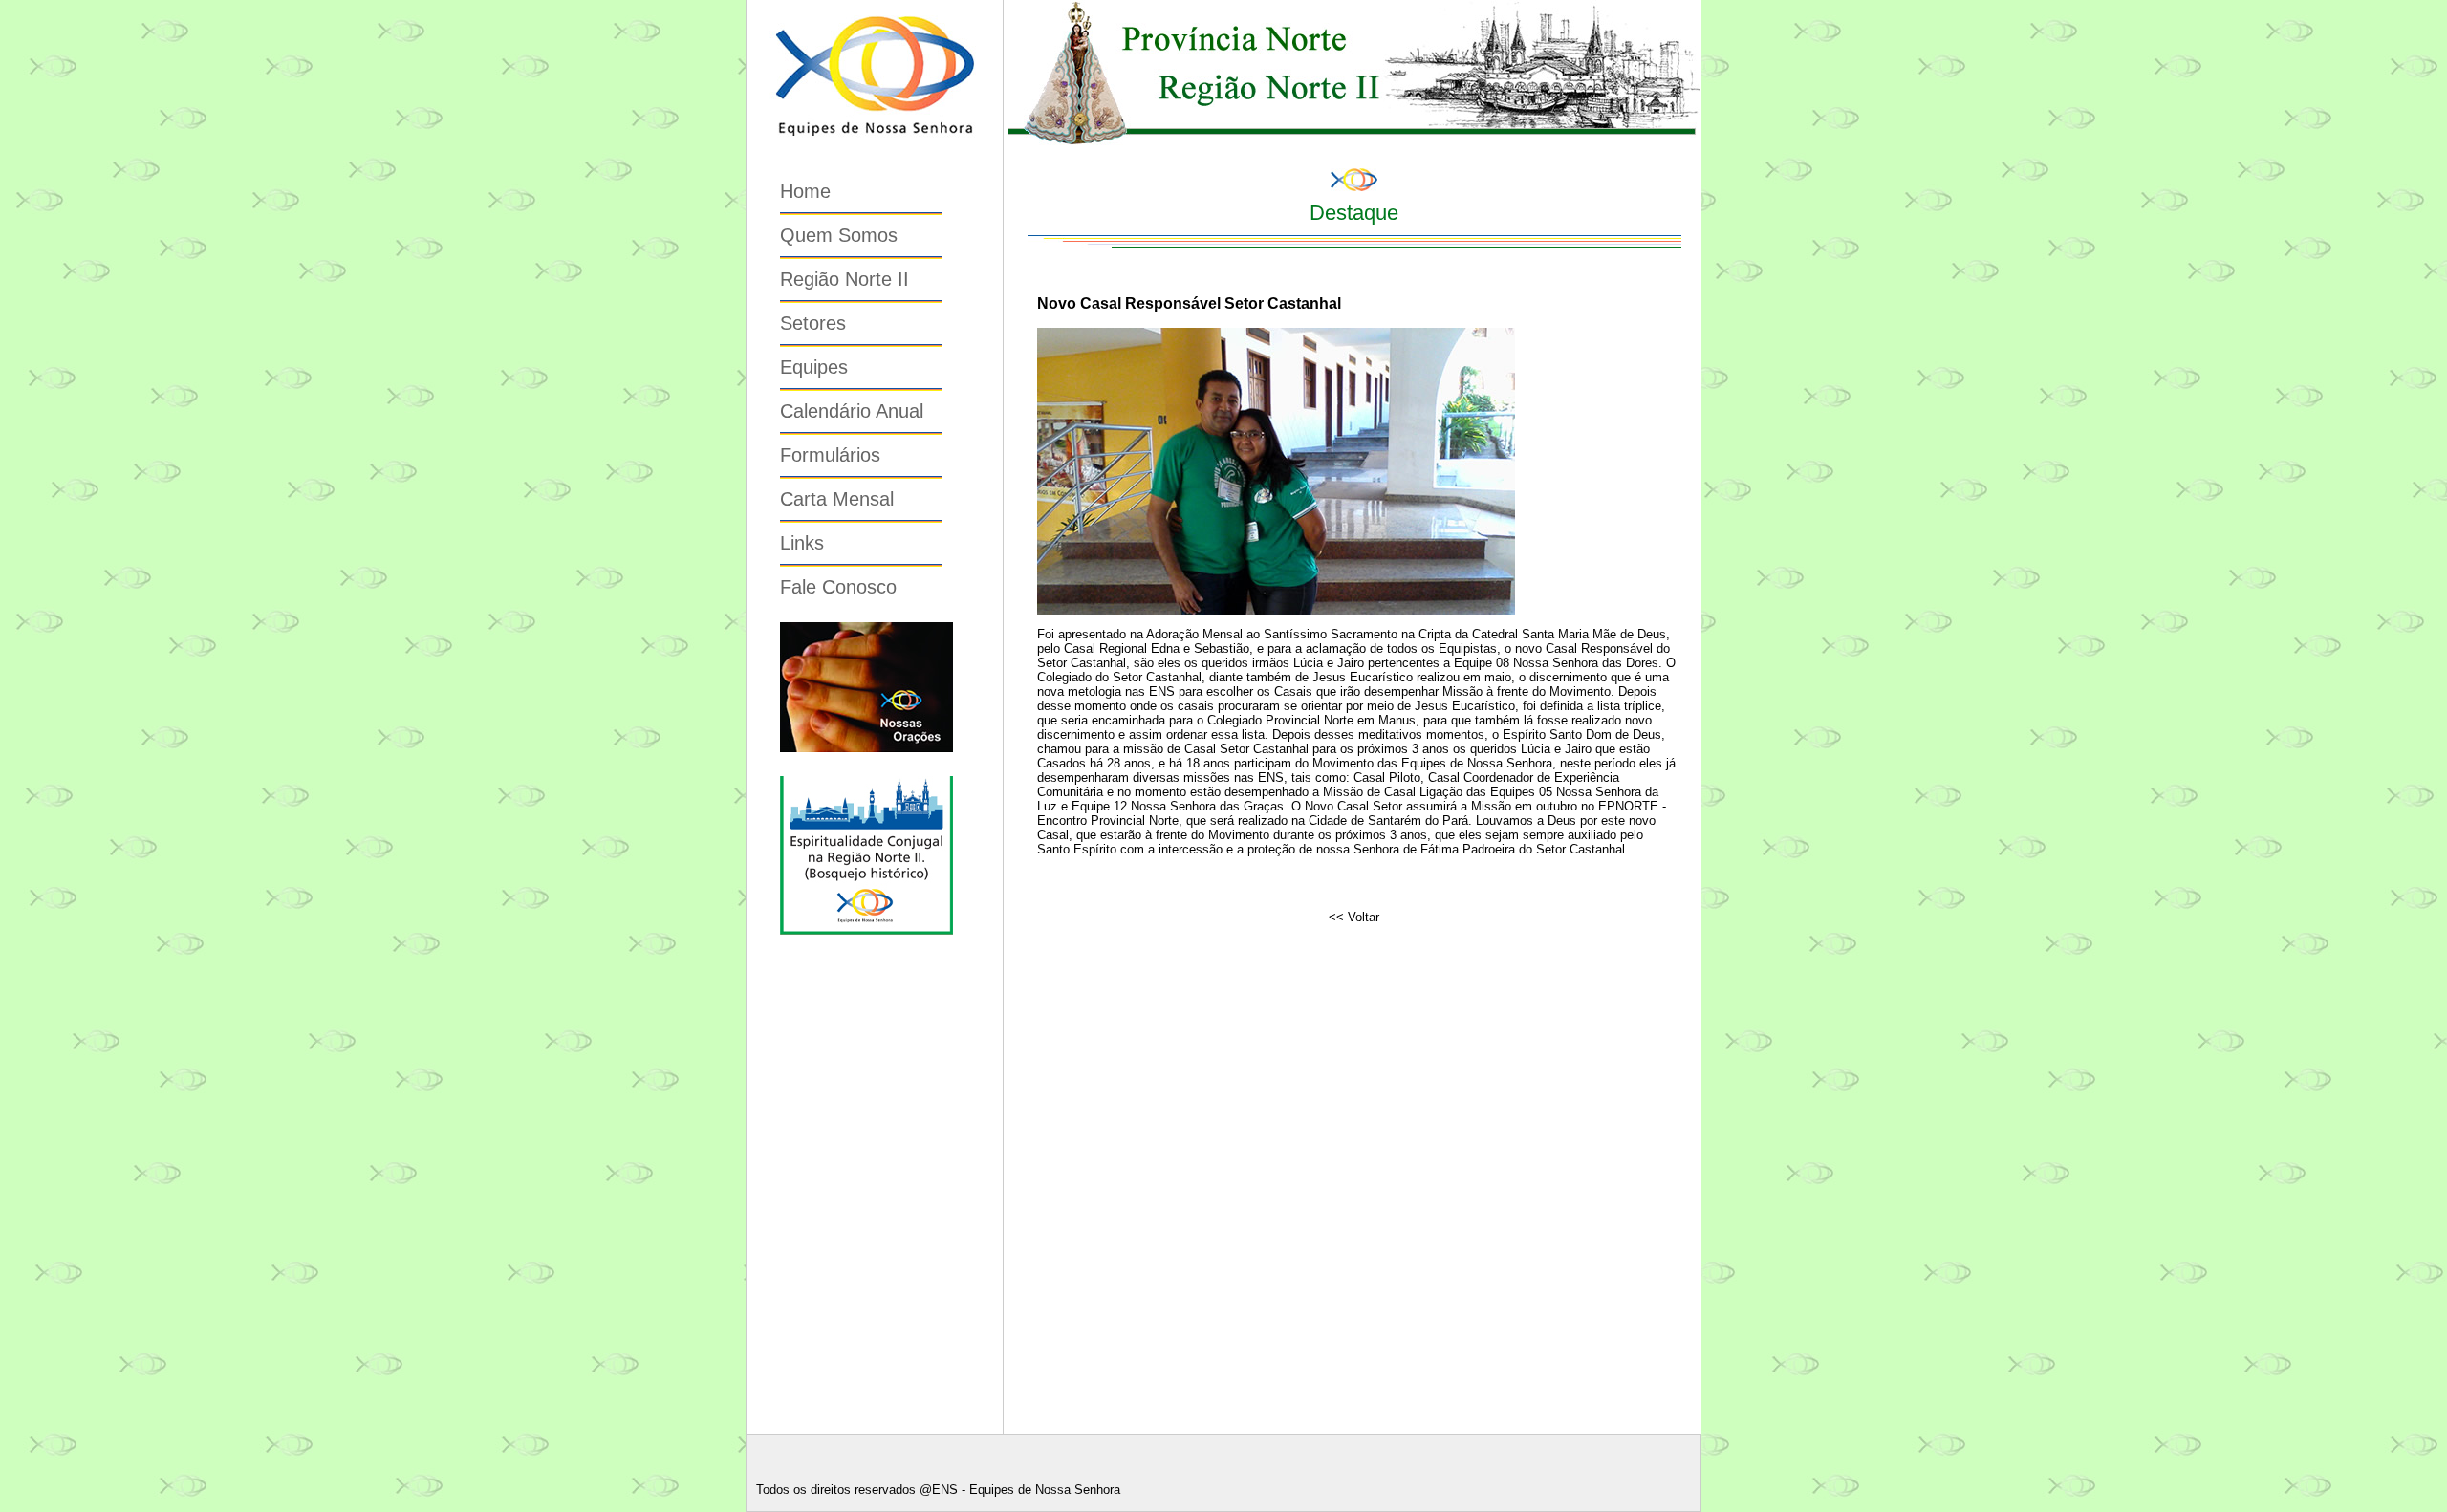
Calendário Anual (852, 411)
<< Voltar (1354, 917)
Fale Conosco (838, 587)
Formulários (830, 455)
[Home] (875, 148)
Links (802, 543)
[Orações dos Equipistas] (866, 748)
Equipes (814, 367)
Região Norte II (845, 279)
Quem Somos (839, 235)
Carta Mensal (837, 499)
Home (805, 191)
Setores (813, 323)
